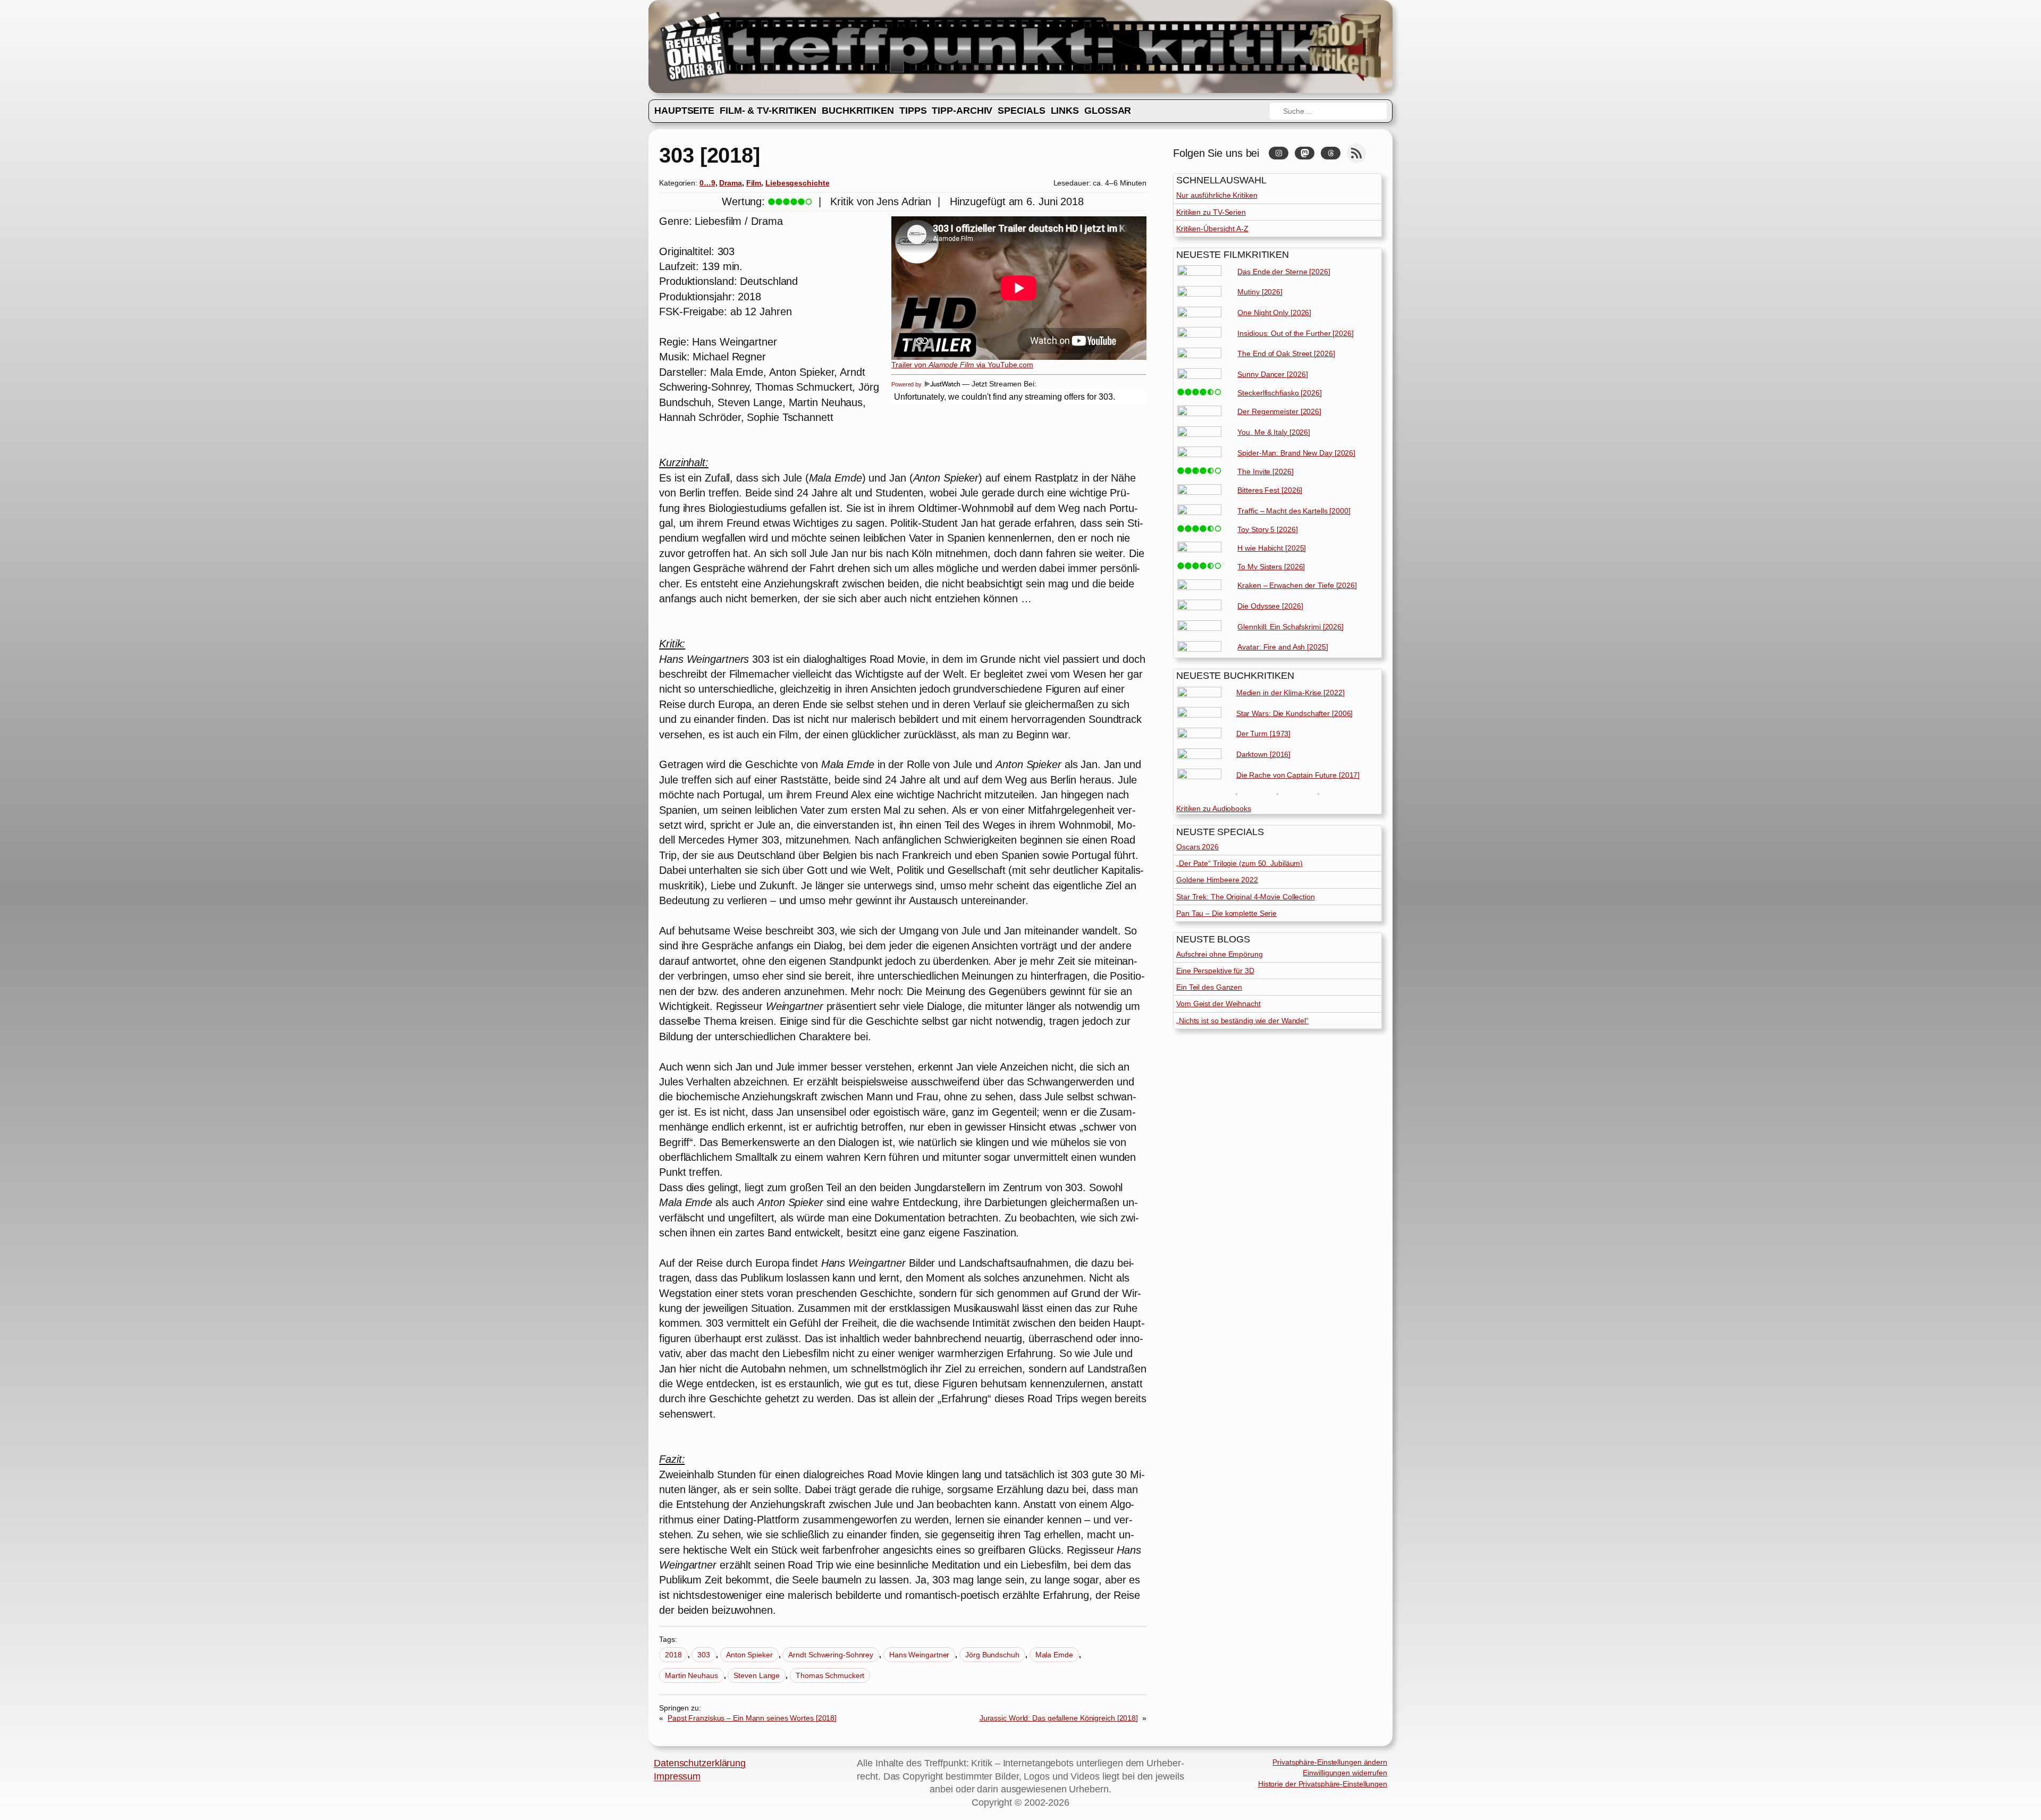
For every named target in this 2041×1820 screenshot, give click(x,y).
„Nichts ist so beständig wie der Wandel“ (1242, 1021)
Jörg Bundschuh (992, 1655)
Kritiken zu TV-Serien (1211, 212)
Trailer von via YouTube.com (962, 365)
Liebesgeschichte (797, 183)
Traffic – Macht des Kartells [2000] (1294, 511)
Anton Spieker (749, 1655)
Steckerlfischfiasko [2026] (1279, 393)
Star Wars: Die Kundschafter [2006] (1295, 713)
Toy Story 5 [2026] (1267, 529)
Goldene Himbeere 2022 (1217, 880)
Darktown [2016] (1264, 754)
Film (754, 183)
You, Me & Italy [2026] (1274, 432)
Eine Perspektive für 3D (1215, 971)
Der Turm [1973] (1264, 734)
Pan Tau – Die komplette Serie (1226, 913)
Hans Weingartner (919, 1655)
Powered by (907, 384)
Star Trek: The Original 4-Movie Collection (1246, 897)
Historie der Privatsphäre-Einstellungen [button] (1323, 1784)
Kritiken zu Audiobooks (1214, 808)
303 (704, 1655)
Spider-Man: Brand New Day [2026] (1296, 453)
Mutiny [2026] (1260, 292)
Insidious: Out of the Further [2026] (1295, 333)
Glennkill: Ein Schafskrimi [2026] (1291, 627)
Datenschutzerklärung (700, 1763)
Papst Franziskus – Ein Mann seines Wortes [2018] (752, 1718)
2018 (673, 1655)
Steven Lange (757, 1675)
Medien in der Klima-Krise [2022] (1291, 693)
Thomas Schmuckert (830, 1675)
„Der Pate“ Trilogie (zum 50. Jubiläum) (1239, 863)
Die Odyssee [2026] (1270, 606)
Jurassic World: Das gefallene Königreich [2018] (1059, 1718)
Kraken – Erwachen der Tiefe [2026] (1297, 585)
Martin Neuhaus (691, 1675)
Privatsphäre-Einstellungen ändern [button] (1330, 1762)
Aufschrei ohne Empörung (1220, 954)
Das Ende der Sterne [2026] (1284, 272)
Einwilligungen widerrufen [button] (1345, 1773)
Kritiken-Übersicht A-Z (1212, 229)
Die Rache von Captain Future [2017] (1298, 775)
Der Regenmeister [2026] (1279, 411)
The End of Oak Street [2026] (1286, 353)
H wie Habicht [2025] (1272, 548)
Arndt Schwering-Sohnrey (831, 1655)
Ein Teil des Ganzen (1209, 987)
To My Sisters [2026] (1271, 567)
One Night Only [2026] (1274, 313)
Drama (731, 183)
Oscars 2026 (1197, 847)
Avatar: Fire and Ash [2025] (1283, 647)
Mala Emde (1054, 1655)
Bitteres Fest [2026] (1270, 490)
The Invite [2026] (1265, 471)
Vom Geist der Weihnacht (1218, 1004)
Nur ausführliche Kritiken (1217, 195)
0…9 (707, 183)
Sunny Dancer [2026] (1272, 374)
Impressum (677, 1776)
